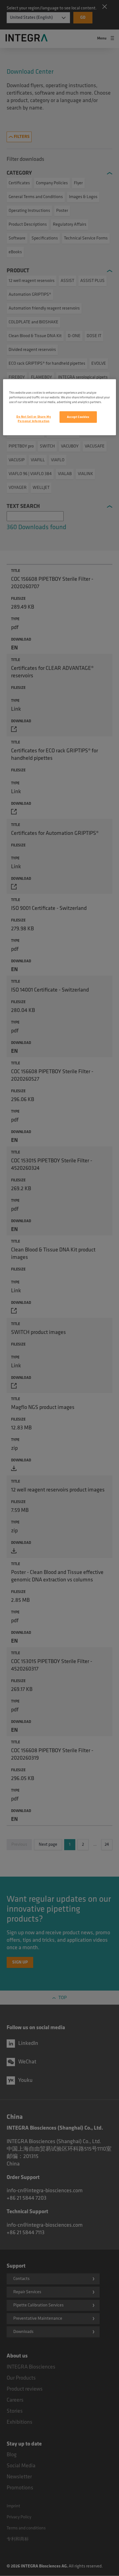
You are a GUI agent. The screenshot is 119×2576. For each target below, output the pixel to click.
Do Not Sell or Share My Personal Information (34, 419)
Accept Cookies (78, 417)
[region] (60, 407)
